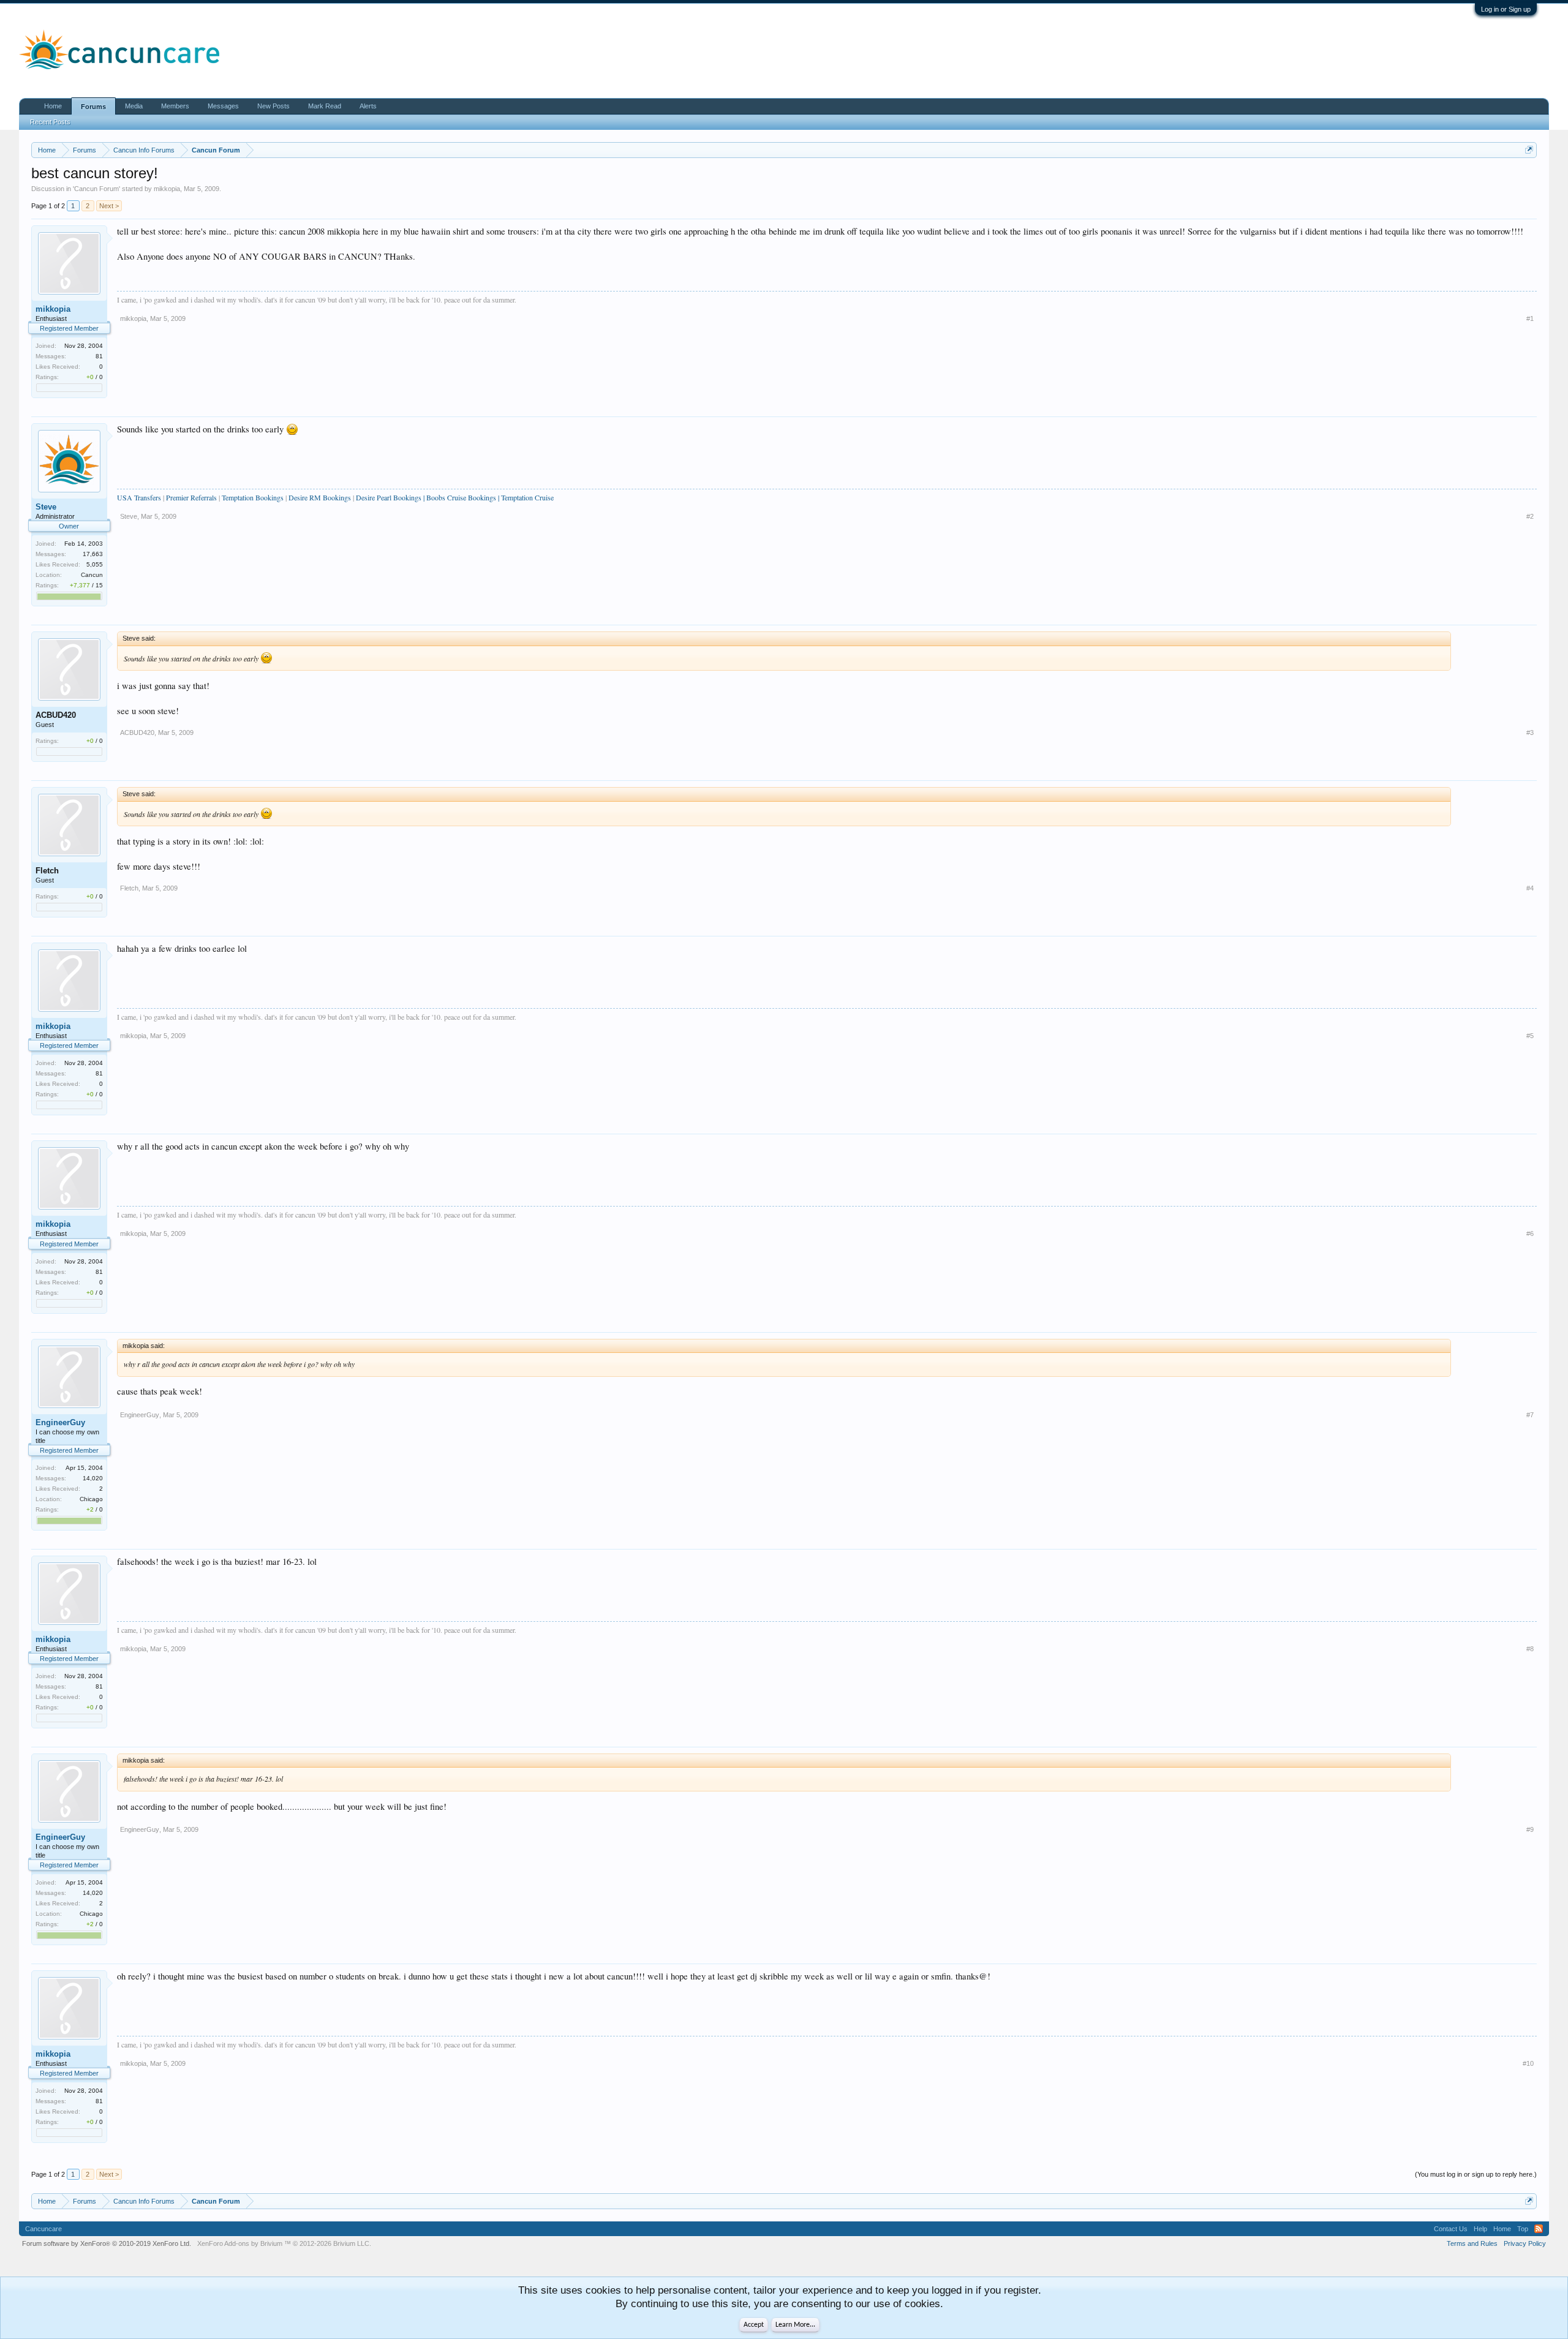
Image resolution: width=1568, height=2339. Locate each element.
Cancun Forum (96, 189)
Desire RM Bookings (321, 497)
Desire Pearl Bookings (389, 497)
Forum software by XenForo (107, 2243)
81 (99, 356)
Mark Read (325, 106)
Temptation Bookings (253, 497)
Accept (754, 2325)
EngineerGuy (60, 1422)
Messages (223, 106)
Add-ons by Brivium (284, 2243)
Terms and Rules (1472, 2243)
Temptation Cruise (527, 497)
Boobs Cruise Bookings (461, 497)
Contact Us (1451, 2229)
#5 (1530, 1036)
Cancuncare (43, 2229)
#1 (1530, 318)
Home (53, 106)
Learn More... (795, 2325)
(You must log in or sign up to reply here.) (1476, 2174)
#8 (1530, 1649)
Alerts (368, 106)
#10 (1528, 2063)
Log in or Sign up (1506, 9)
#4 (1530, 888)
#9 (1530, 1829)
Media (134, 106)
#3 (1530, 733)
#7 (1530, 1415)
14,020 (93, 1478)
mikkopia (167, 189)
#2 (1530, 516)
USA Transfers (139, 497)
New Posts (273, 106)
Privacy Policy (1525, 2243)
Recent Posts (50, 122)
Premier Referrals (191, 497)
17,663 (93, 554)
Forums (93, 107)
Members (175, 106)
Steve (46, 507)
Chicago (91, 1499)
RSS (1539, 2229)
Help (1480, 2229)
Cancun (92, 575)
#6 (1530, 1234)
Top (1523, 2229)
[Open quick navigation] (1529, 150)
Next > (109, 206)
